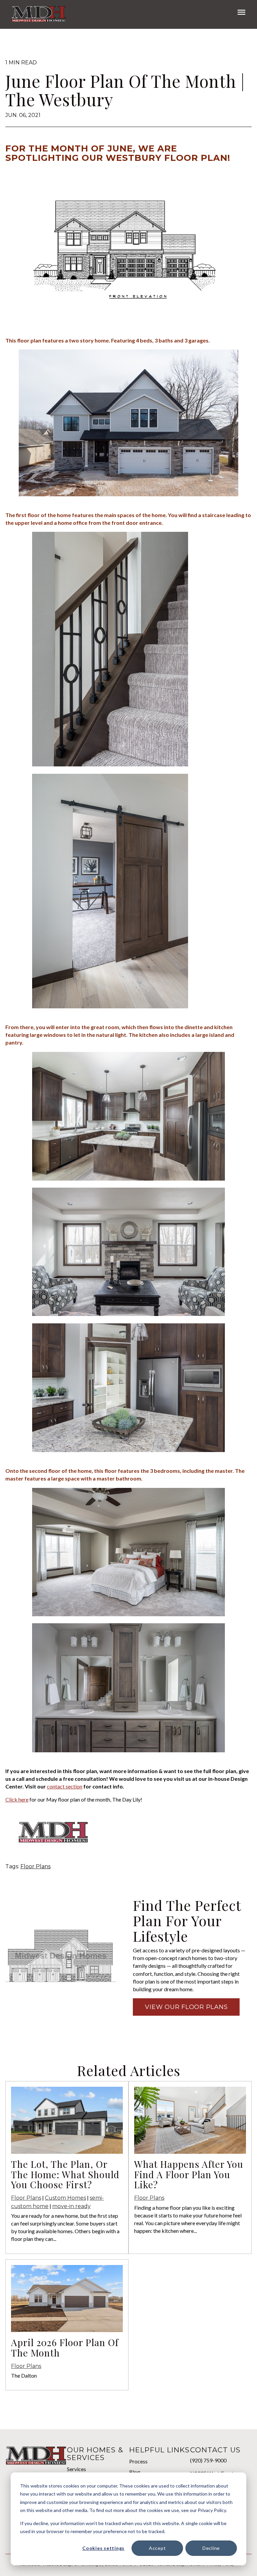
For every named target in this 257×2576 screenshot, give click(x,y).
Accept (157, 2548)
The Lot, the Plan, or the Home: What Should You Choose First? (65, 2174)
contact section (65, 1786)
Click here (17, 1799)
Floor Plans (35, 1866)
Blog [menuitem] (135, 2472)
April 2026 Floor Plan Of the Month (65, 2347)
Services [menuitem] (76, 2469)
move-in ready (71, 2206)
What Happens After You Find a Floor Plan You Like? (189, 2174)
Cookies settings (103, 2548)
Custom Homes (65, 2198)
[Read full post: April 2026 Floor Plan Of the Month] (67, 2330)
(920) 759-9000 (208, 2460)
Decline (211, 2548)
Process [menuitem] (138, 2461)
